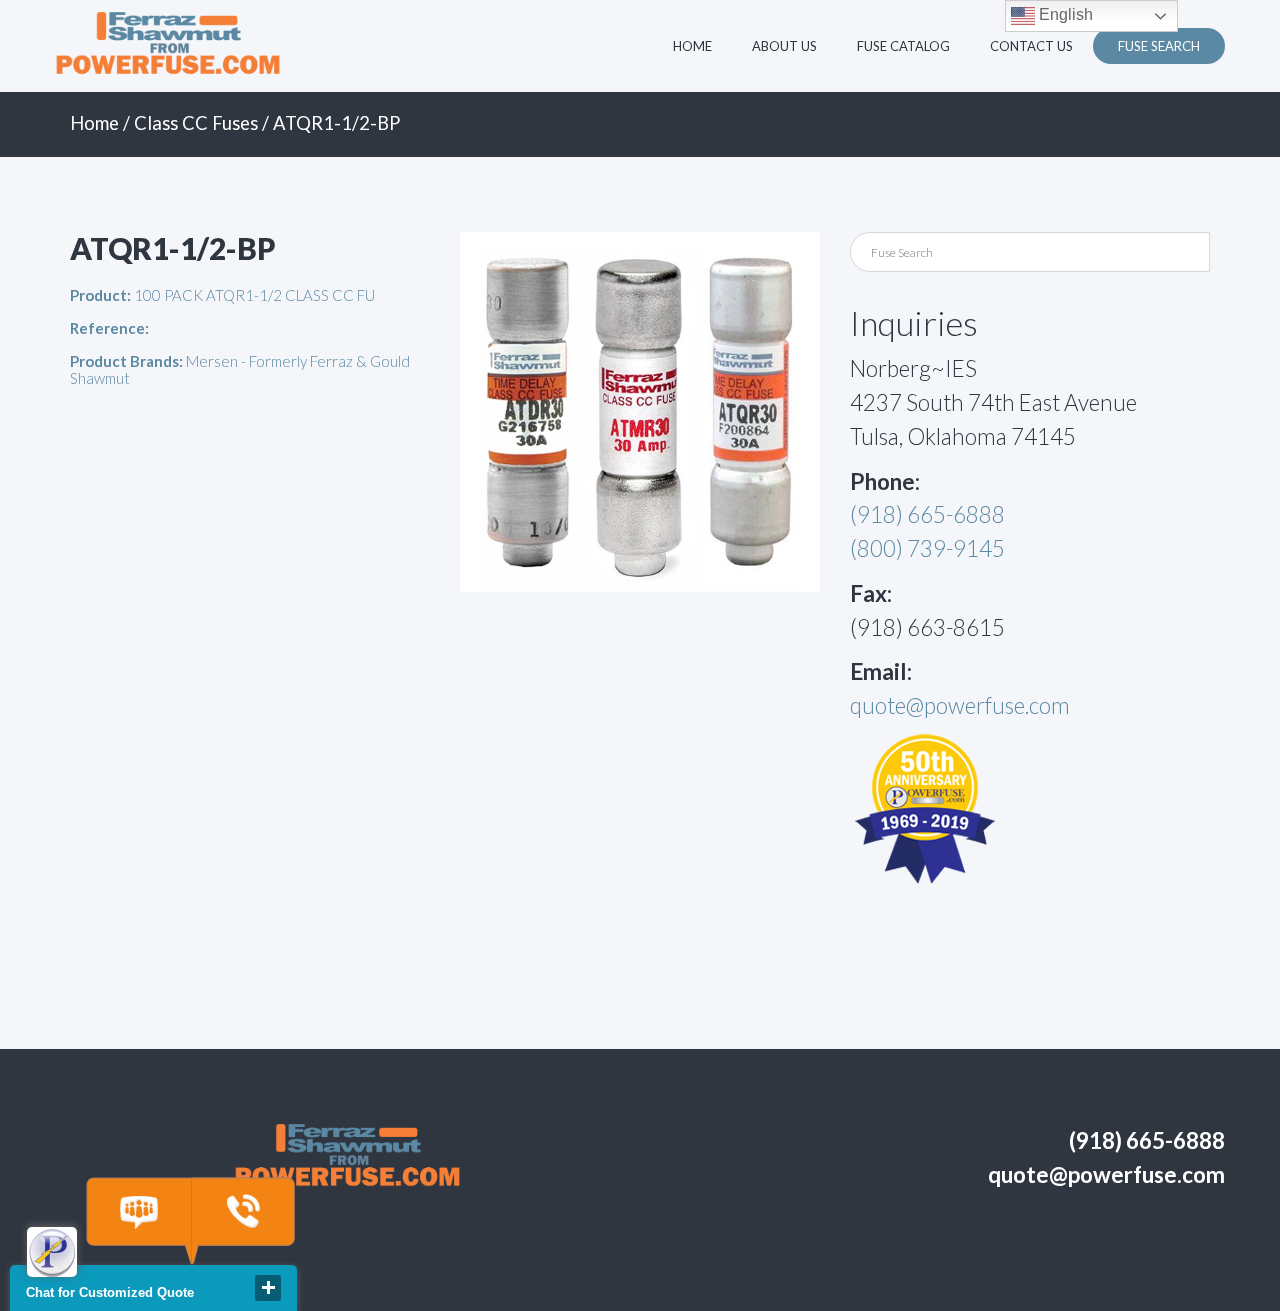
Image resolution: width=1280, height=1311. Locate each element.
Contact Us (1031, 46)
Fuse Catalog (903, 46)
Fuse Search (1159, 46)
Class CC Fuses (196, 123)
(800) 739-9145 (927, 548)
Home (692, 46)
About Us (784, 46)
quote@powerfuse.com (960, 705)
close (268, 1288)
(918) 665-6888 (927, 514)
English (1064, 14)
